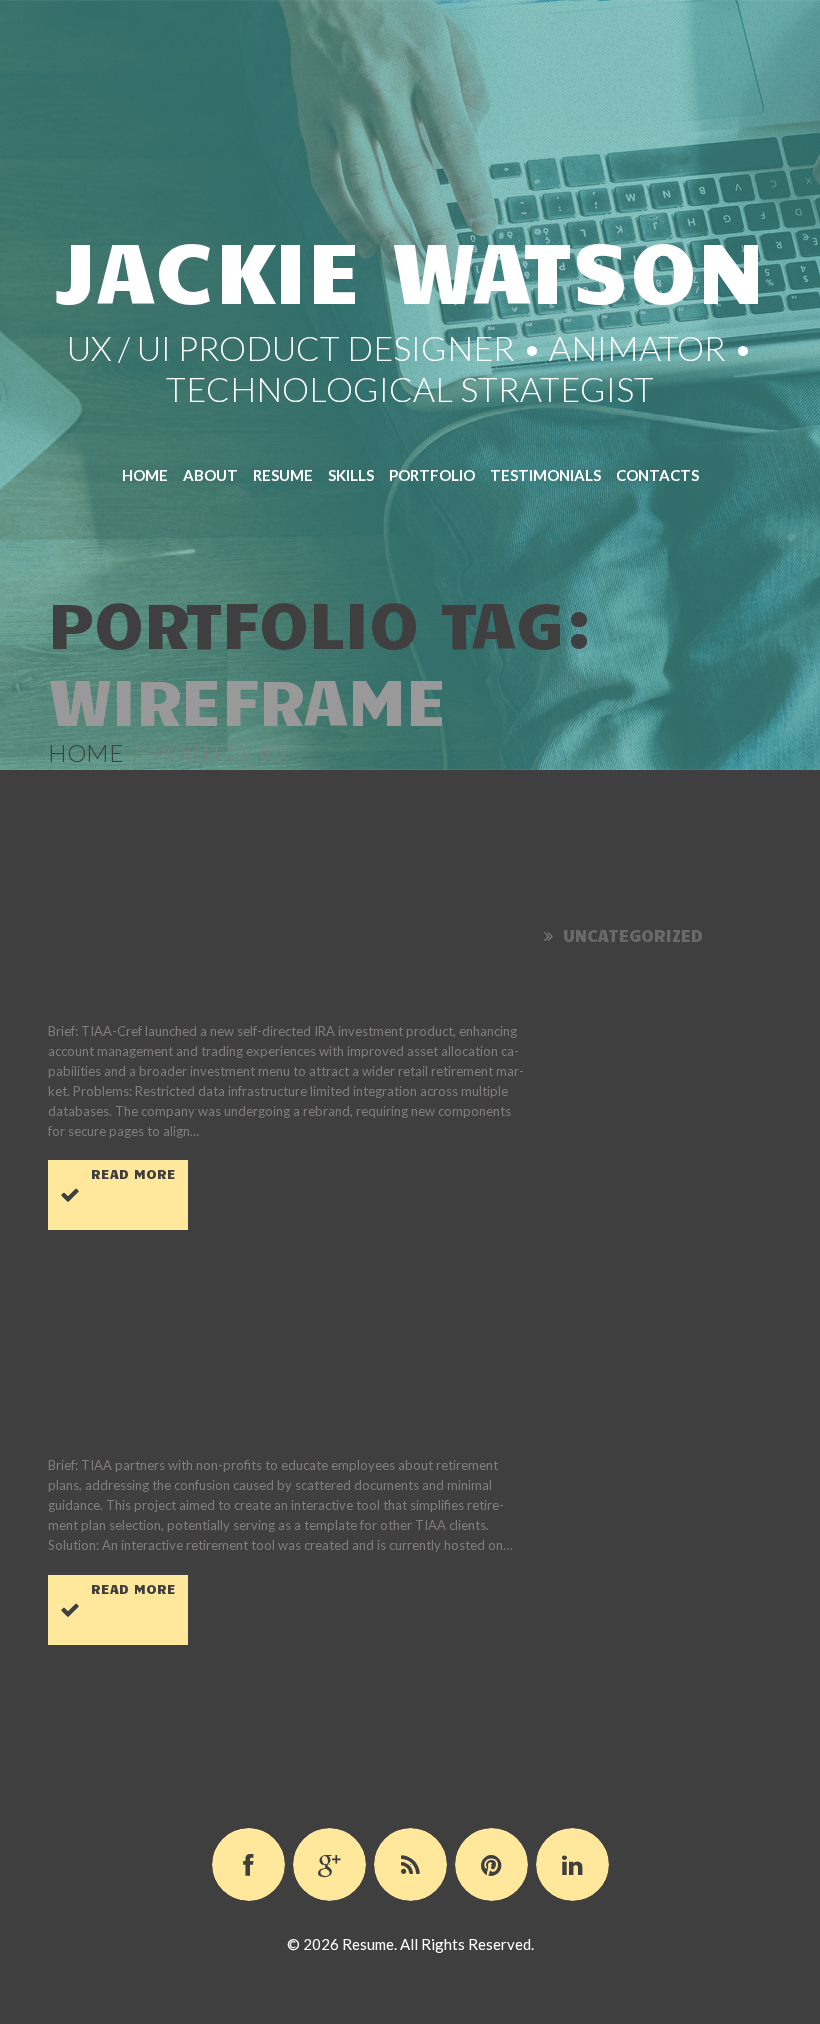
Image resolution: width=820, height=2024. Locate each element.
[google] (329, 1864)
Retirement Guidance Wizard (249, 1322)
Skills (351, 475)
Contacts (657, 475)
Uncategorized (633, 935)
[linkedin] (572, 1864)
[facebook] (248, 1864)
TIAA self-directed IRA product (256, 888)
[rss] (410, 1864)
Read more (133, 1173)
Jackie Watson (410, 267)
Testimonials (545, 475)
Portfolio (432, 475)
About (210, 475)
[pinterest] (491, 1864)
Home (145, 475)
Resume (283, 475)
